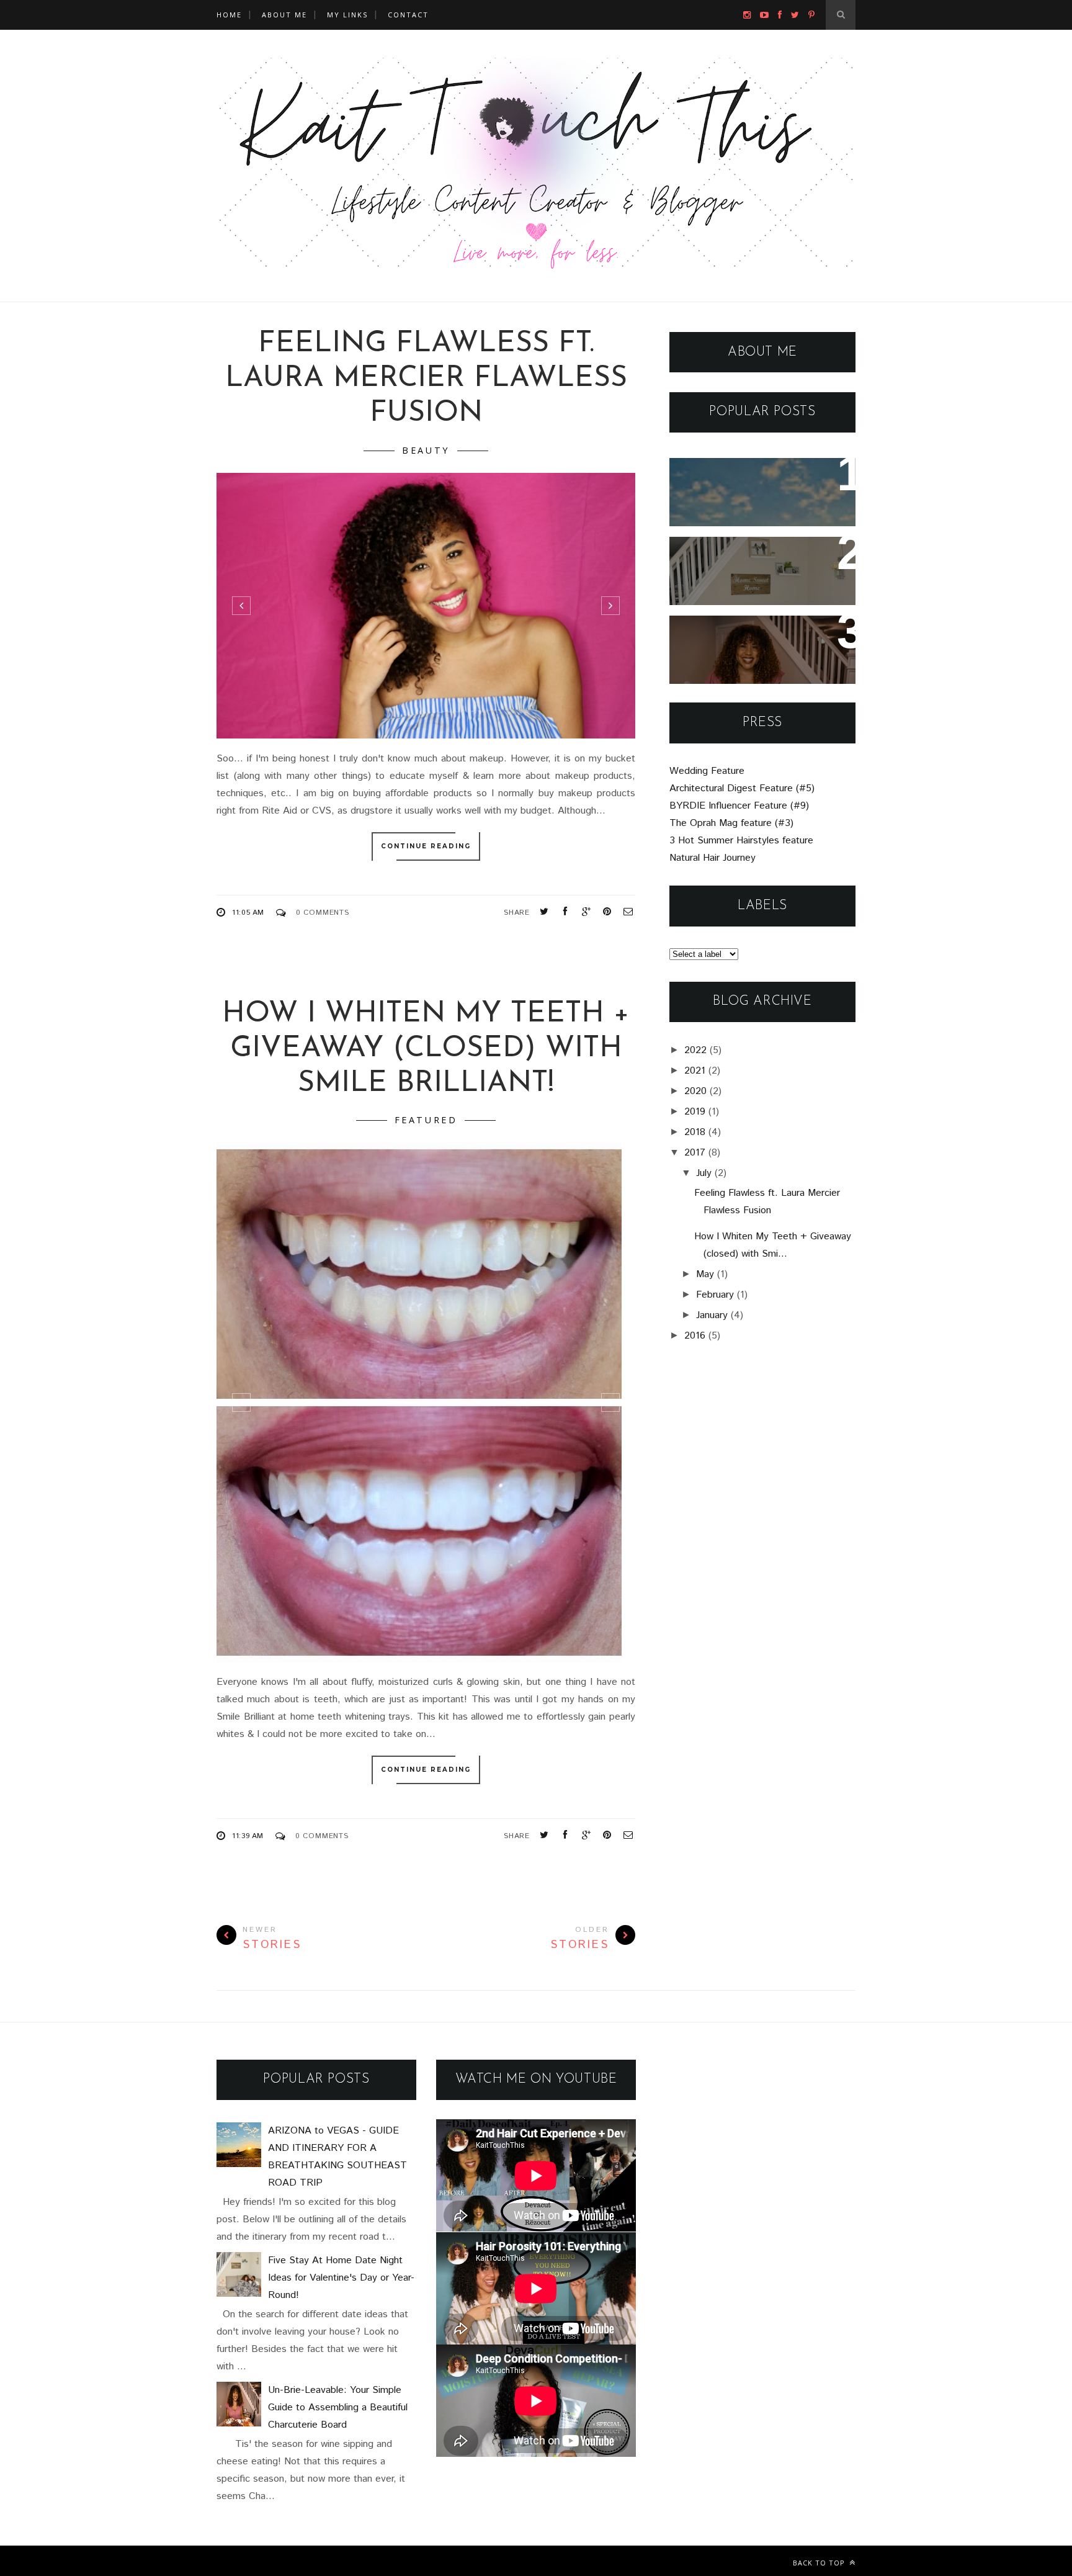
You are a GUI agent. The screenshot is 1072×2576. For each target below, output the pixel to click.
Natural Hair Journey (712, 858)
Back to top (820, 2563)
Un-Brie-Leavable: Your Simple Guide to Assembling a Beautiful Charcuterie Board (758, 658)
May (705, 1274)
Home (229, 15)
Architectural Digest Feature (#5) (742, 788)
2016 (695, 1336)
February (715, 1295)
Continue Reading (426, 846)
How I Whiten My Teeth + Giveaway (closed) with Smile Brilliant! (426, 1049)
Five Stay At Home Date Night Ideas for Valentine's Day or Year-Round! (755, 571)
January (712, 1315)
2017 (695, 1153)
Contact (408, 15)
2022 (695, 1050)
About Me (284, 15)
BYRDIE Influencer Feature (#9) (739, 806)
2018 (695, 1132)
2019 (695, 1112)
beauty (426, 450)
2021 (695, 1071)
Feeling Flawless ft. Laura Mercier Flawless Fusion (426, 379)
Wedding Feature (707, 771)
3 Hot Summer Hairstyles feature (741, 841)
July (704, 1173)
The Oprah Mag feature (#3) (731, 823)
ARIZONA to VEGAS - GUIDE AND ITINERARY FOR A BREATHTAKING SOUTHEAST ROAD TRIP (761, 501)
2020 (695, 1091)
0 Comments (323, 913)
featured (426, 1120)
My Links (347, 15)
